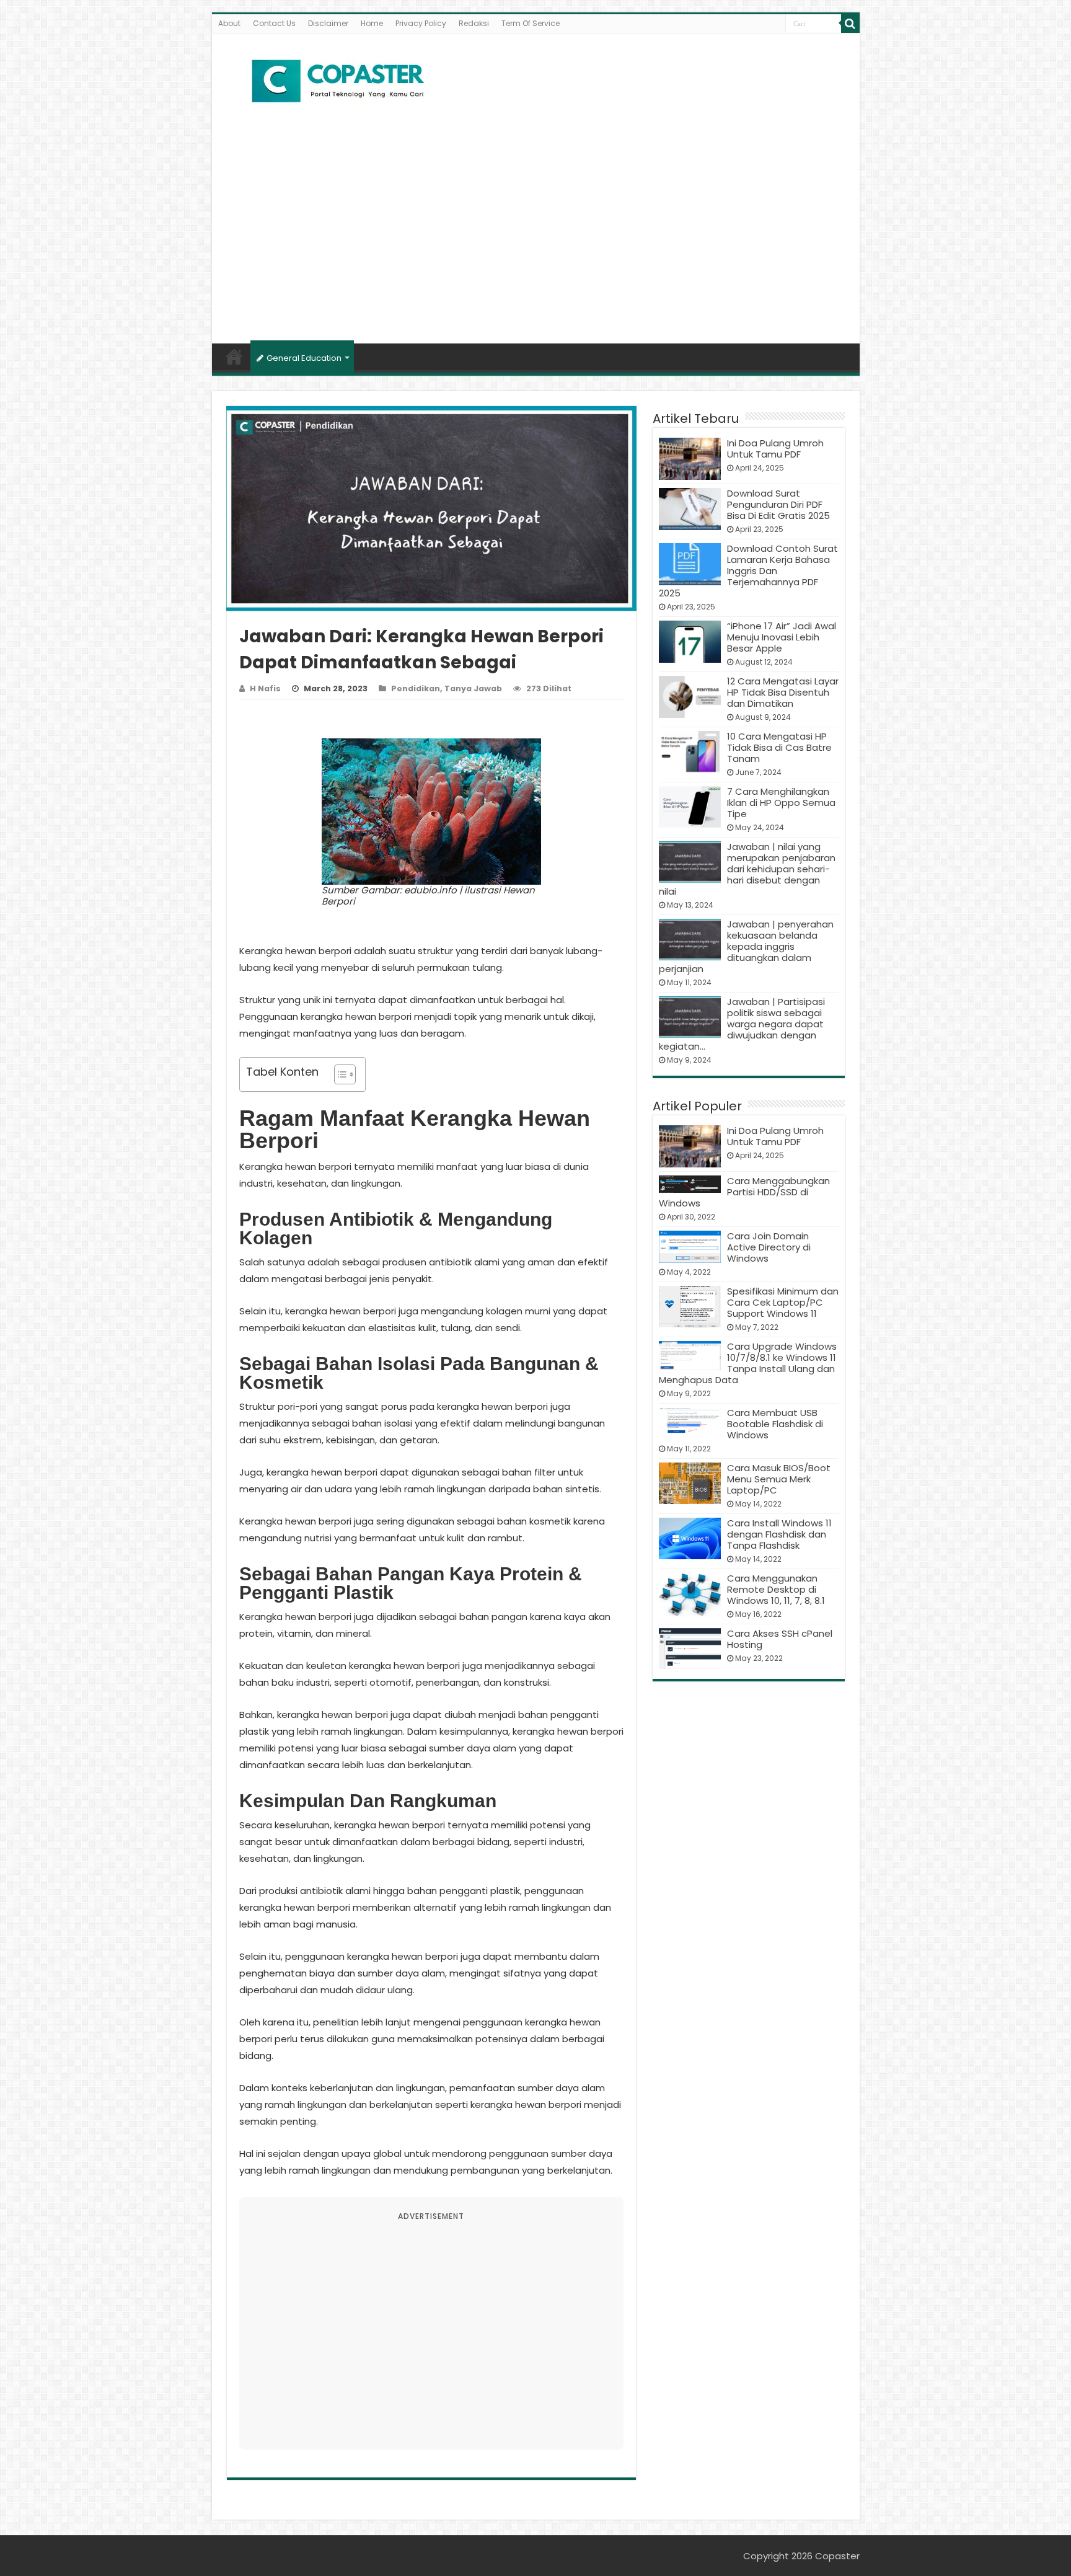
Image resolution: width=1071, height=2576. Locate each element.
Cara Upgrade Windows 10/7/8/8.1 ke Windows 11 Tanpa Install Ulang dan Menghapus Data (748, 1363)
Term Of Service (531, 23)
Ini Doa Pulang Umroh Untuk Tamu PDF (775, 449)
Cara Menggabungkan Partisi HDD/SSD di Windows (744, 1192)
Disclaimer (328, 23)
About (229, 23)
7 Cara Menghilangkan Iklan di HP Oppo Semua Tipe (781, 803)
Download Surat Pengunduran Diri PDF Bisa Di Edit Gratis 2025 (778, 504)
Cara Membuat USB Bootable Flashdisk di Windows (775, 1424)
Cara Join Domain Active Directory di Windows (769, 1247)
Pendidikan (416, 688)
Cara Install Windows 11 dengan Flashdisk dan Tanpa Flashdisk (779, 1534)
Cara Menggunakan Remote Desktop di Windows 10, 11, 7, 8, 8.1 (776, 1589)
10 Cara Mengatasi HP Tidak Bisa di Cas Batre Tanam (779, 747)
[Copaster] (339, 81)
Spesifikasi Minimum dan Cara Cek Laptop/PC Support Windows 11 (783, 1302)
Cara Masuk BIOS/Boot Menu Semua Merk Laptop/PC (779, 1479)
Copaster (837, 2556)
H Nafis (265, 688)
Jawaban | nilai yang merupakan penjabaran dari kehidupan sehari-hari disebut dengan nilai (747, 869)
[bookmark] (850, 24)
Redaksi (474, 23)
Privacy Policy (421, 23)
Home (372, 23)
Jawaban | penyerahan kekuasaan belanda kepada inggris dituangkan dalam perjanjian (746, 946)
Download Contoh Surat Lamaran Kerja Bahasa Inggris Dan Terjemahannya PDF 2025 (748, 571)
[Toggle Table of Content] (339, 1074)
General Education (304, 358)
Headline (234, 356)
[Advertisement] (536, 238)
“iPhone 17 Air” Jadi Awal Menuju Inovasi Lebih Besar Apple (782, 637)
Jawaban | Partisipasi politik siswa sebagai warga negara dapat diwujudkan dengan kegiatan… (742, 1024)
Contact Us (274, 23)
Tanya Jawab (473, 688)
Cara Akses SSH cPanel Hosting (780, 1639)
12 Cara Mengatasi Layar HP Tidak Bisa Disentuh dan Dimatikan (783, 692)
